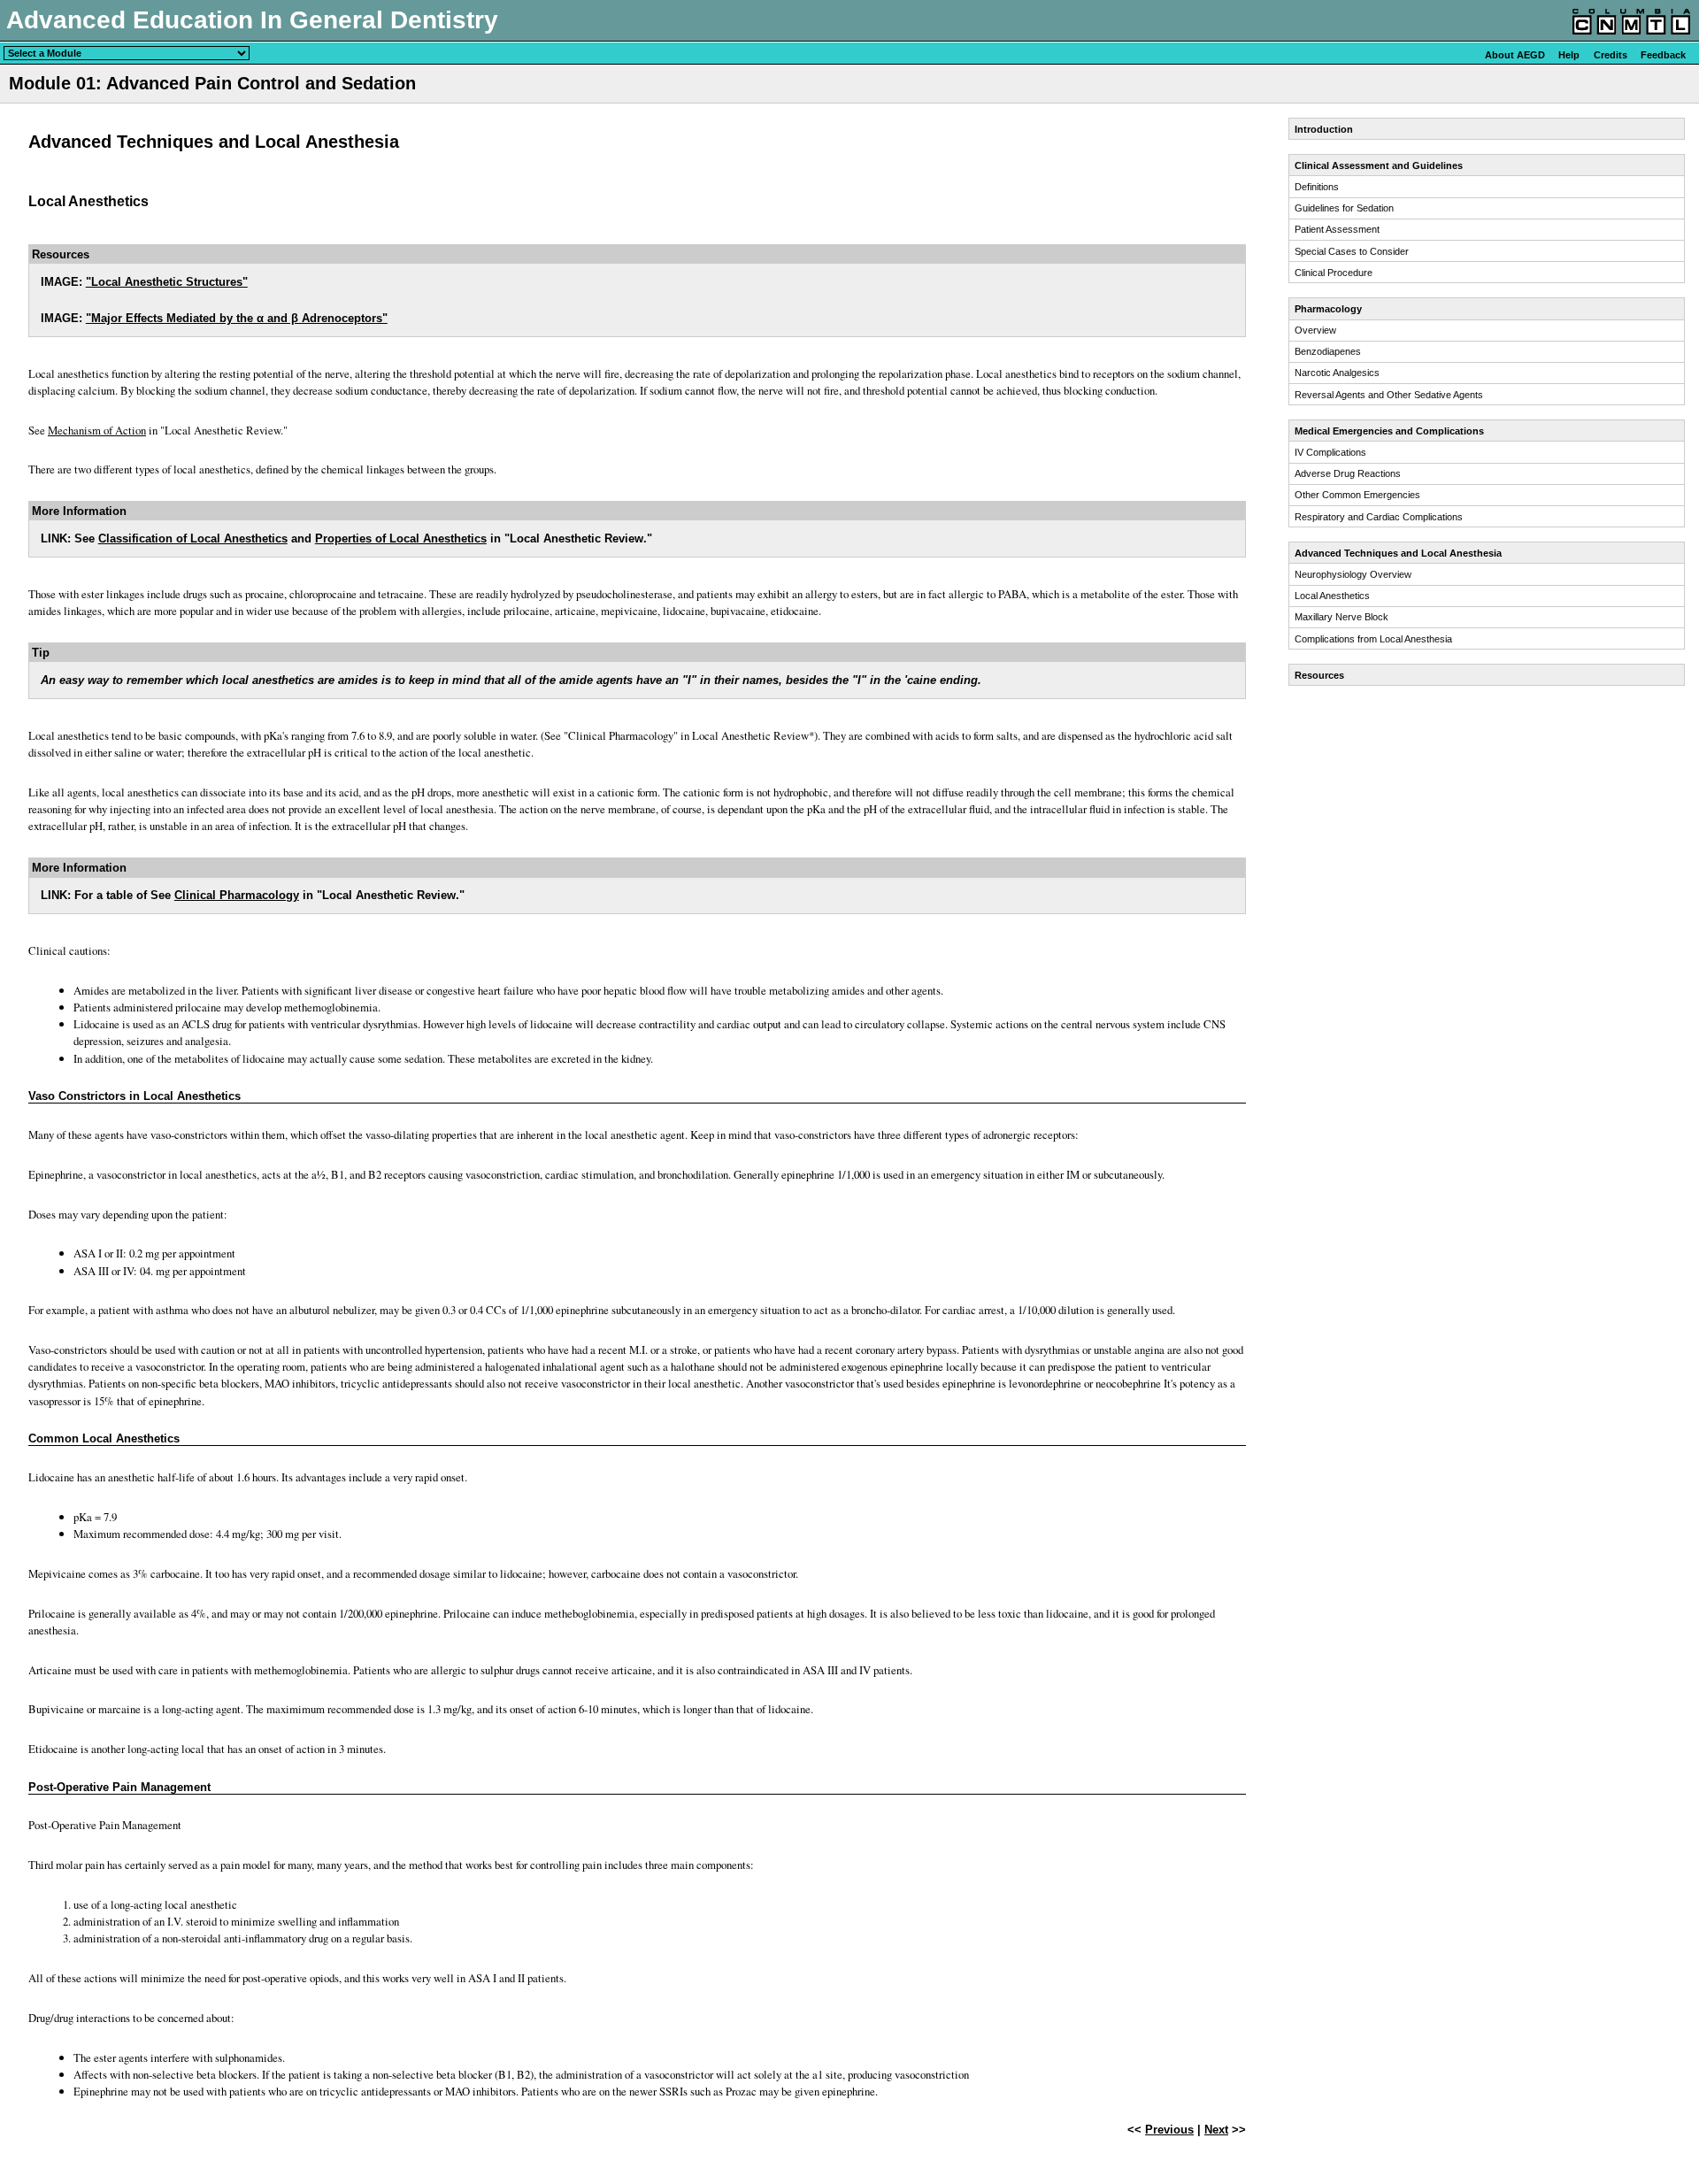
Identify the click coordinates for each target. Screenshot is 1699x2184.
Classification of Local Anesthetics (193, 538)
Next (1216, 2130)
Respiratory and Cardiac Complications (1379, 517)
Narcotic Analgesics (1337, 373)
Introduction (1324, 129)
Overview (1315, 330)
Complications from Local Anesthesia (1373, 639)
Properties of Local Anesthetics (401, 538)
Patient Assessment (1337, 229)
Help (1569, 55)
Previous (1169, 2130)
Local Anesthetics (1332, 596)
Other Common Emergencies (1357, 495)
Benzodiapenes (1328, 351)
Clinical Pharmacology (237, 895)
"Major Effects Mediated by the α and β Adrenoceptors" (237, 318)
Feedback (1663, 55)
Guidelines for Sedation (1344, 208)
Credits (1611, 55)
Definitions (1317, 187)
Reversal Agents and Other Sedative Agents (1389, 395)
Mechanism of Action (97, 430)
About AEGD (1515, 55)
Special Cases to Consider (1352, 251)
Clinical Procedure (1334, 273)
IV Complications (1330, 452)
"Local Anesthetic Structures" (167, 282)
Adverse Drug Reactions (1348, 473)
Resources (1319, 675)
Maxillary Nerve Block (1342, 617)
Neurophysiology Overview (1353, 574)
